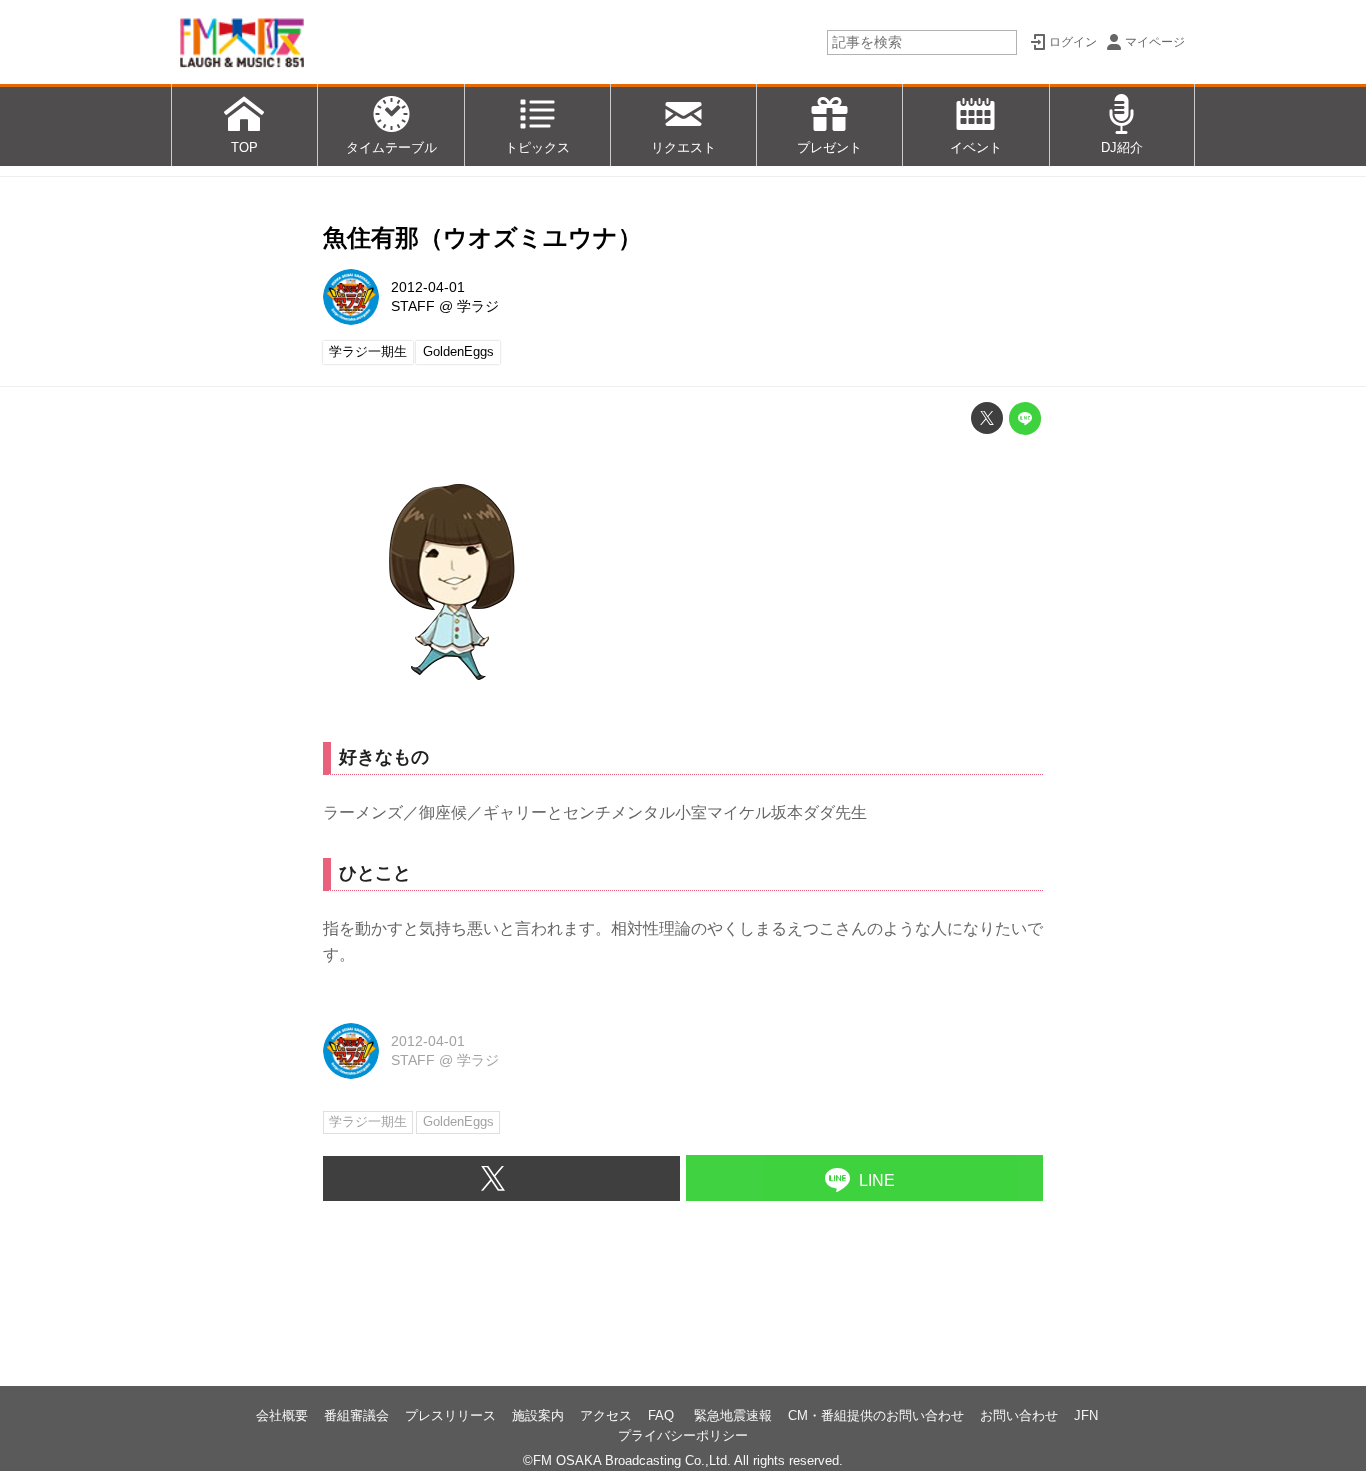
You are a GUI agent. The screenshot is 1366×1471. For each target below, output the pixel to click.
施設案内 (538, 1415)
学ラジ (478, 306)
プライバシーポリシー (683, 1435)
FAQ (663, 1415)
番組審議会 (356, 1415)
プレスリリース (450, 1415)
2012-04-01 (428, 287)
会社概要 (282, 1415)
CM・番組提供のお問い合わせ (876, 1415)
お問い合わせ (1019, 1415)
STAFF (413, 306)
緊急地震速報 (733, 1415)
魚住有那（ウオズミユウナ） (482, 237)
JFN (1086, 1415)
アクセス (606, 1415)
